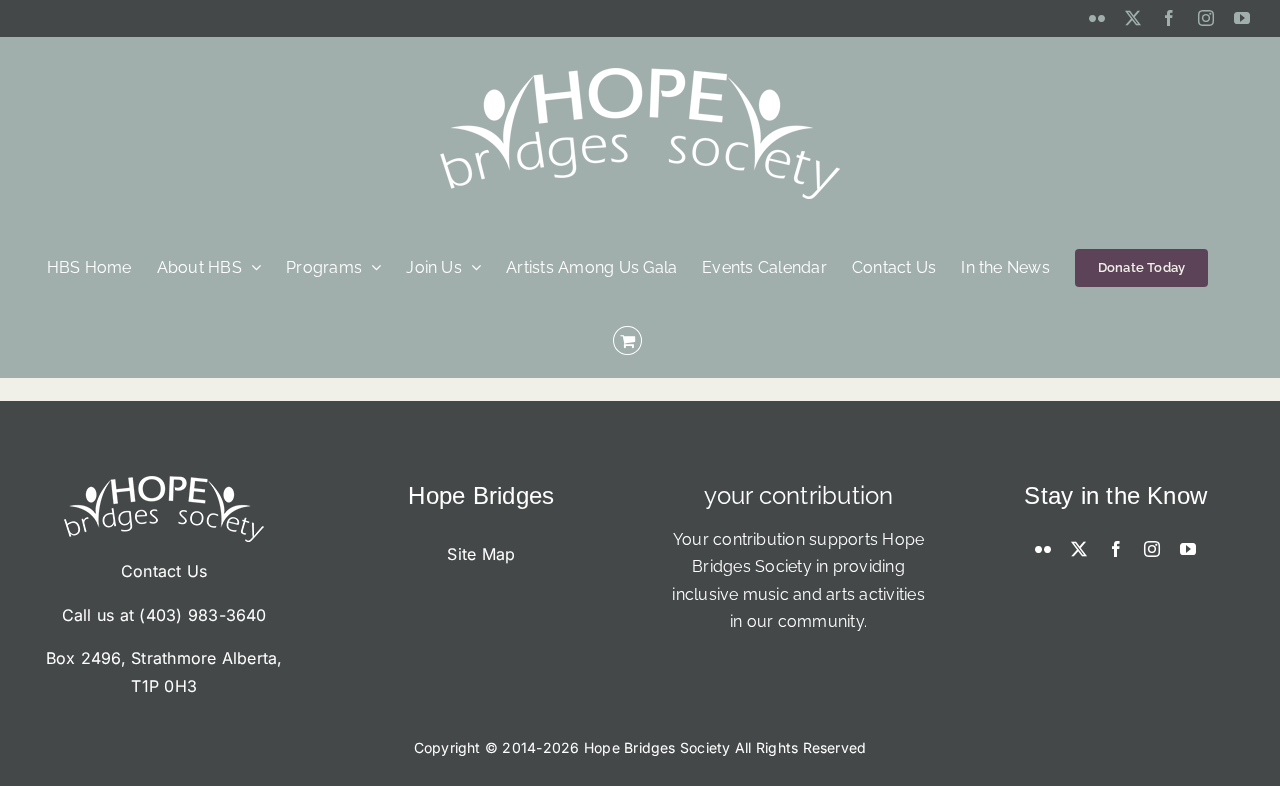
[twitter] (1079, 549)
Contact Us (164, 571)
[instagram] (1152, 549)
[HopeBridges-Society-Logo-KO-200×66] (164, 484)
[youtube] (1188, 549)
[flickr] (1043, 549)
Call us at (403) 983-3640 (164, 615)
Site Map (481, 554)
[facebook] (1116, 549)
